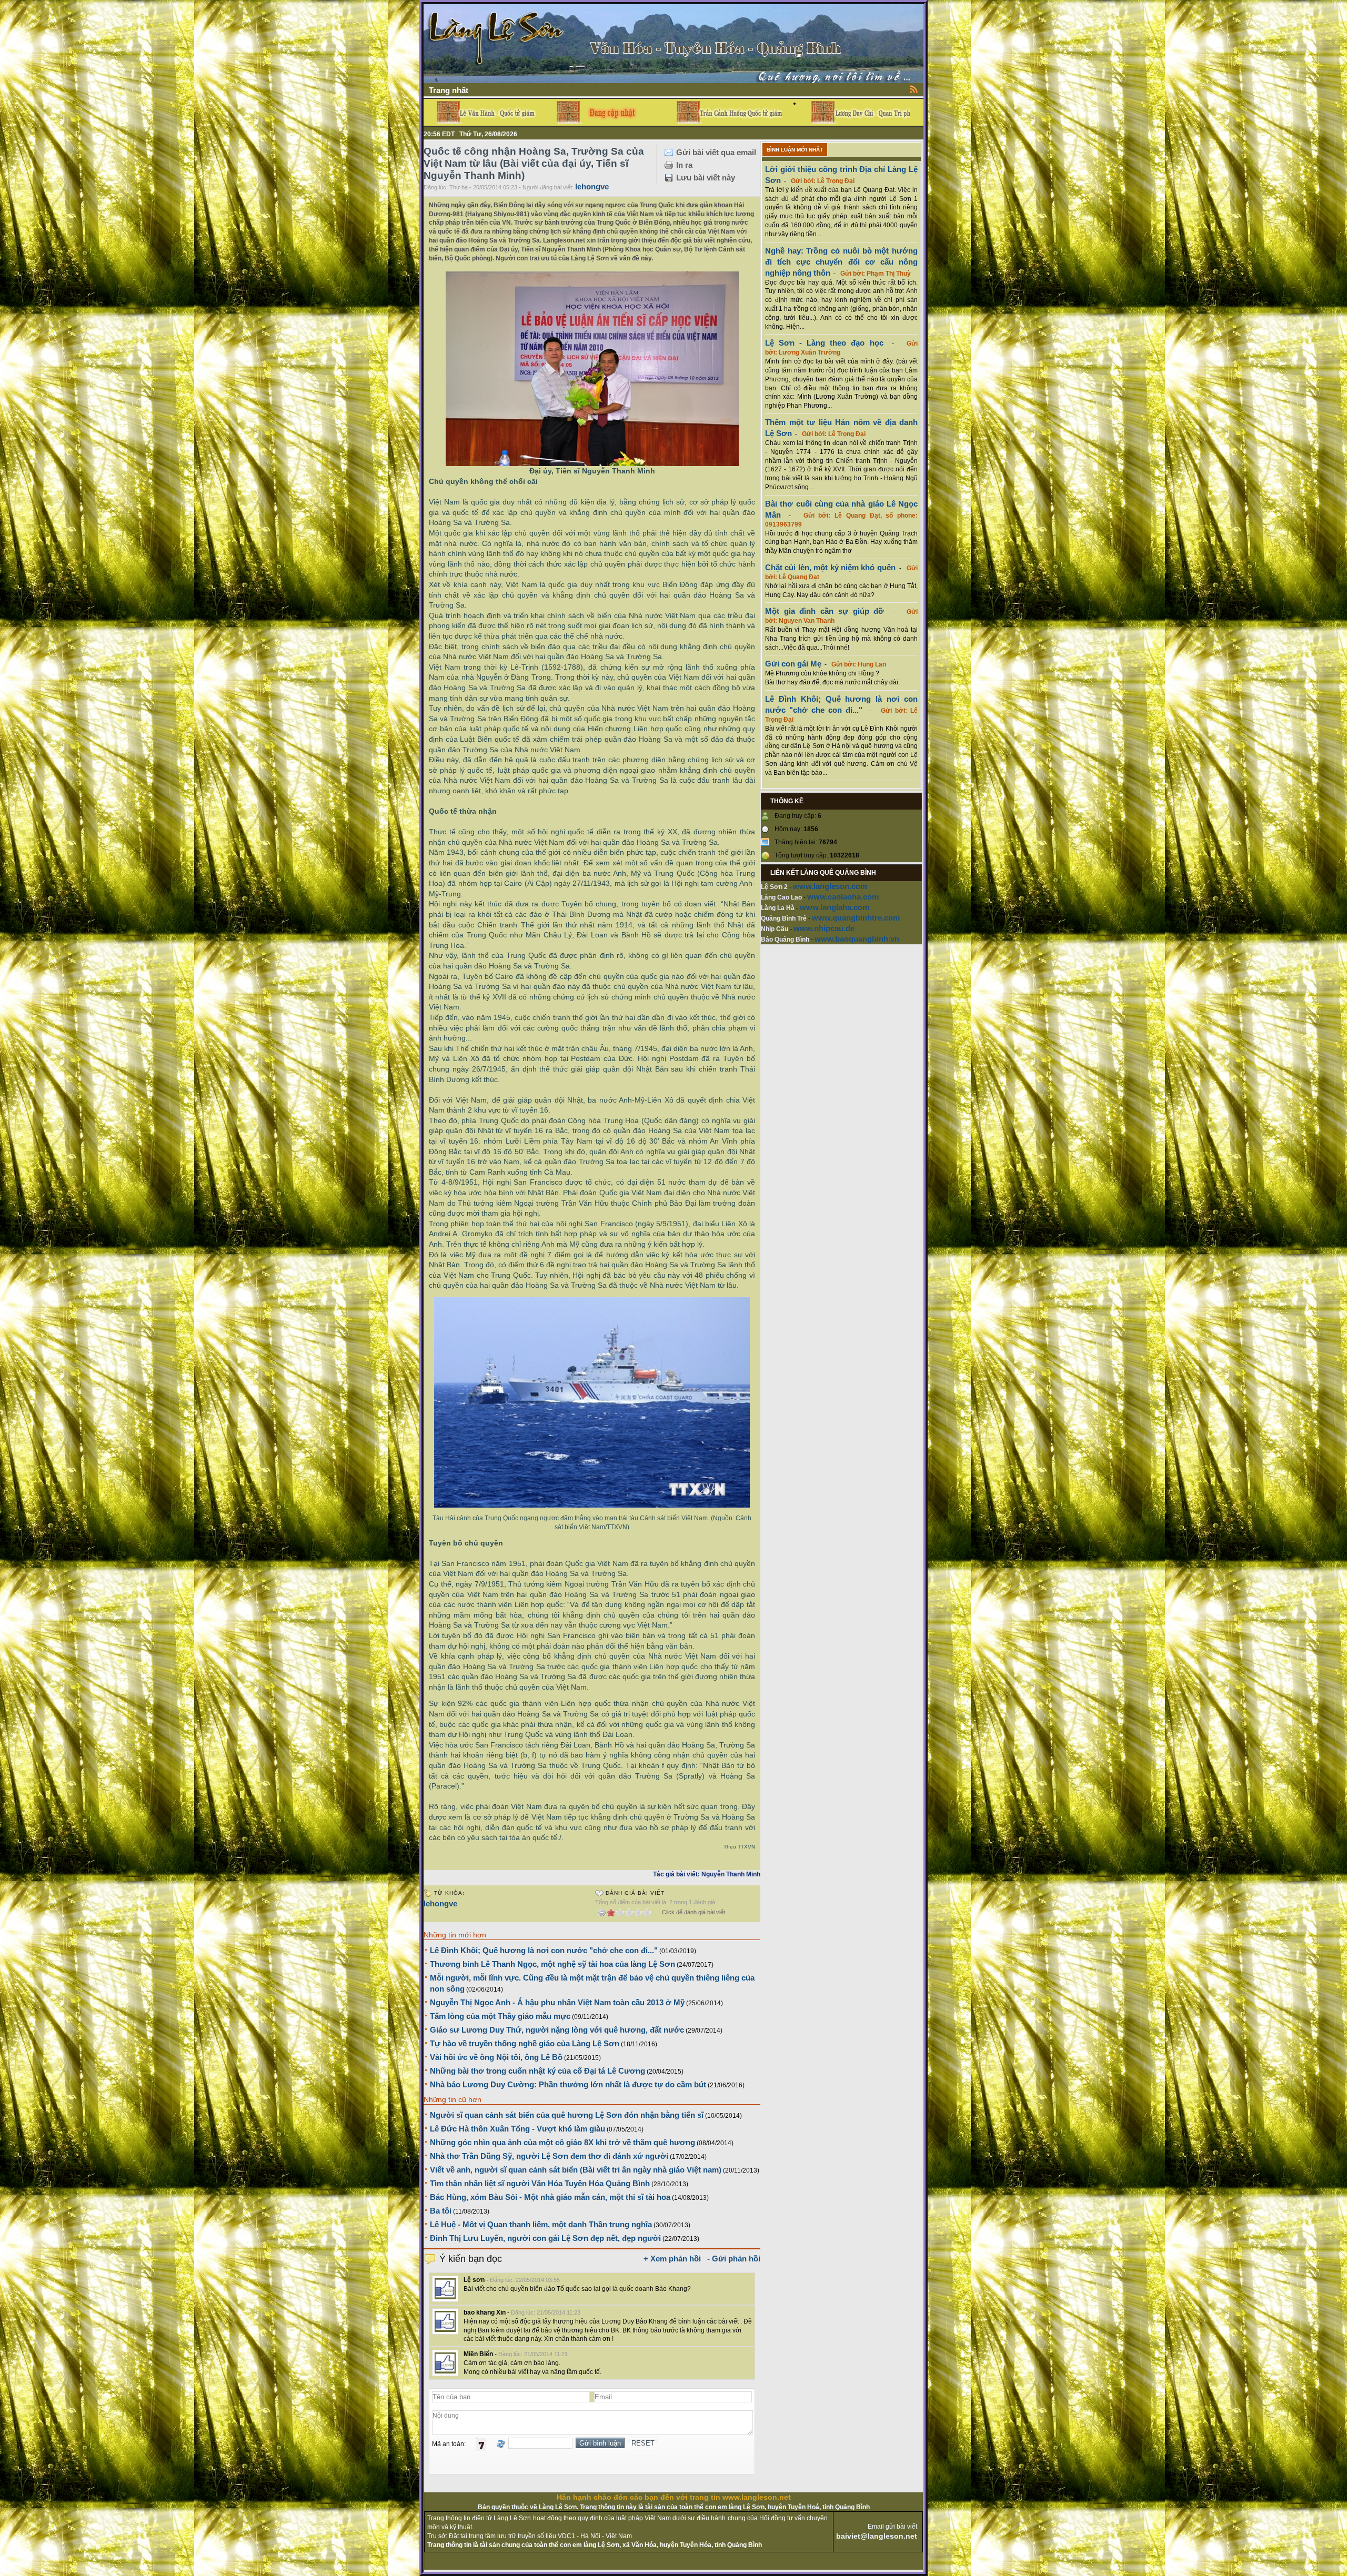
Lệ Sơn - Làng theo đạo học (824, 343)
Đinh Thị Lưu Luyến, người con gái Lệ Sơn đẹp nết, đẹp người (545, 2238)
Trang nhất (449, 90)
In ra (684, 165)
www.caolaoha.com (843, 897)
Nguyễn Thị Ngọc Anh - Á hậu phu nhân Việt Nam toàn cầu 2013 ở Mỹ (557, 2002)
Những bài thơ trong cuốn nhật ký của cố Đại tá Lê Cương (537, 2071)
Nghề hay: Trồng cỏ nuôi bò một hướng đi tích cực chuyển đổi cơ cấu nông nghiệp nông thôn (841, 262)
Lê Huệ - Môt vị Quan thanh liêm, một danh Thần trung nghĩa (541, 2224)
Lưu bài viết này (706, 178)
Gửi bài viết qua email (716, 152)
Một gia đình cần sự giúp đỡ (825, 611)
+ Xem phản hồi (672, 2259)
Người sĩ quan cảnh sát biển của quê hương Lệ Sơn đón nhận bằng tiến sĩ (567, 2115)
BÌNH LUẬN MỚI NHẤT (795, 150)
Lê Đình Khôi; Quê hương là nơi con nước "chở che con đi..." (544, 1950)
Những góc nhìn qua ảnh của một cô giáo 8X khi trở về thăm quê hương (562, 2142)
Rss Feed (914, 89)
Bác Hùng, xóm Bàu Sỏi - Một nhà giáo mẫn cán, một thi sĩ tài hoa (550, 2197)
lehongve (592, 186)
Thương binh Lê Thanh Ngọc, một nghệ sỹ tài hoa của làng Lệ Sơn (552, 1964)
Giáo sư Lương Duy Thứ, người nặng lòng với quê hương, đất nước (557, 2030)
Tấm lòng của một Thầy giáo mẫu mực (500, 2016)
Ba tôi (441, 2211)
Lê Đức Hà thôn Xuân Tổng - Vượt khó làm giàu (517, 2129)
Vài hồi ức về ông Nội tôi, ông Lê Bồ (496, 2057)
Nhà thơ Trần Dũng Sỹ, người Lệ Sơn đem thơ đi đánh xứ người (549, 2156)
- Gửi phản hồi (734, 2259)
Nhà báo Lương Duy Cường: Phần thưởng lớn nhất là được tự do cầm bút (568, 2084)
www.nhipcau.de (824, 928)
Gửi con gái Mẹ (793, 664)
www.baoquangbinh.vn (857, 939)
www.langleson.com (830, 886)
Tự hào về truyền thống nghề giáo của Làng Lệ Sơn (525, 2043)
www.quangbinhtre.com (856, 918)
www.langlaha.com (835, 907)
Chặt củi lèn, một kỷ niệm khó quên (830, 567)
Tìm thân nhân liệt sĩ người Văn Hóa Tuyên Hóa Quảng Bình (540, 2183)
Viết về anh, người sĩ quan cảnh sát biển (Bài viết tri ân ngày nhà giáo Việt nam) (576, 2170)
